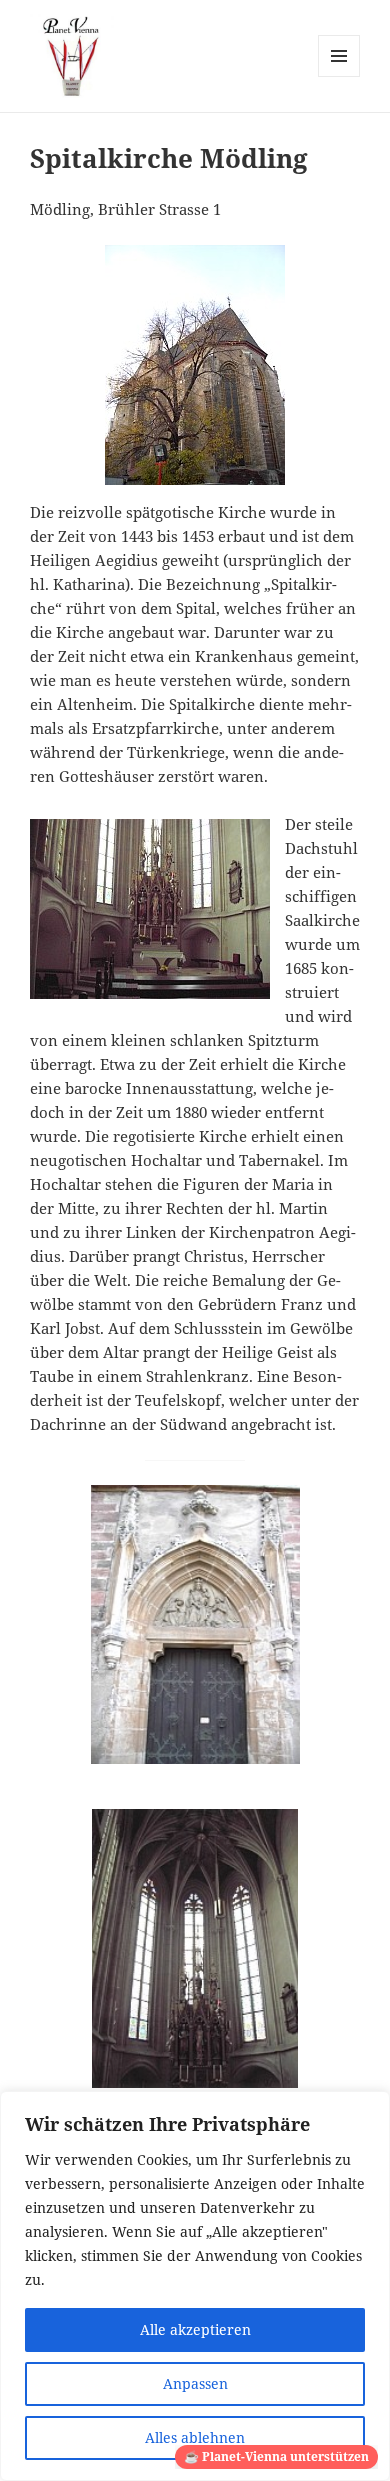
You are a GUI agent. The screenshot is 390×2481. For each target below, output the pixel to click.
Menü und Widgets (339, 76)
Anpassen (195, 2383)
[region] (195, 2286)
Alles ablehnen (195, 2437)
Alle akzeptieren (195, 2329)
